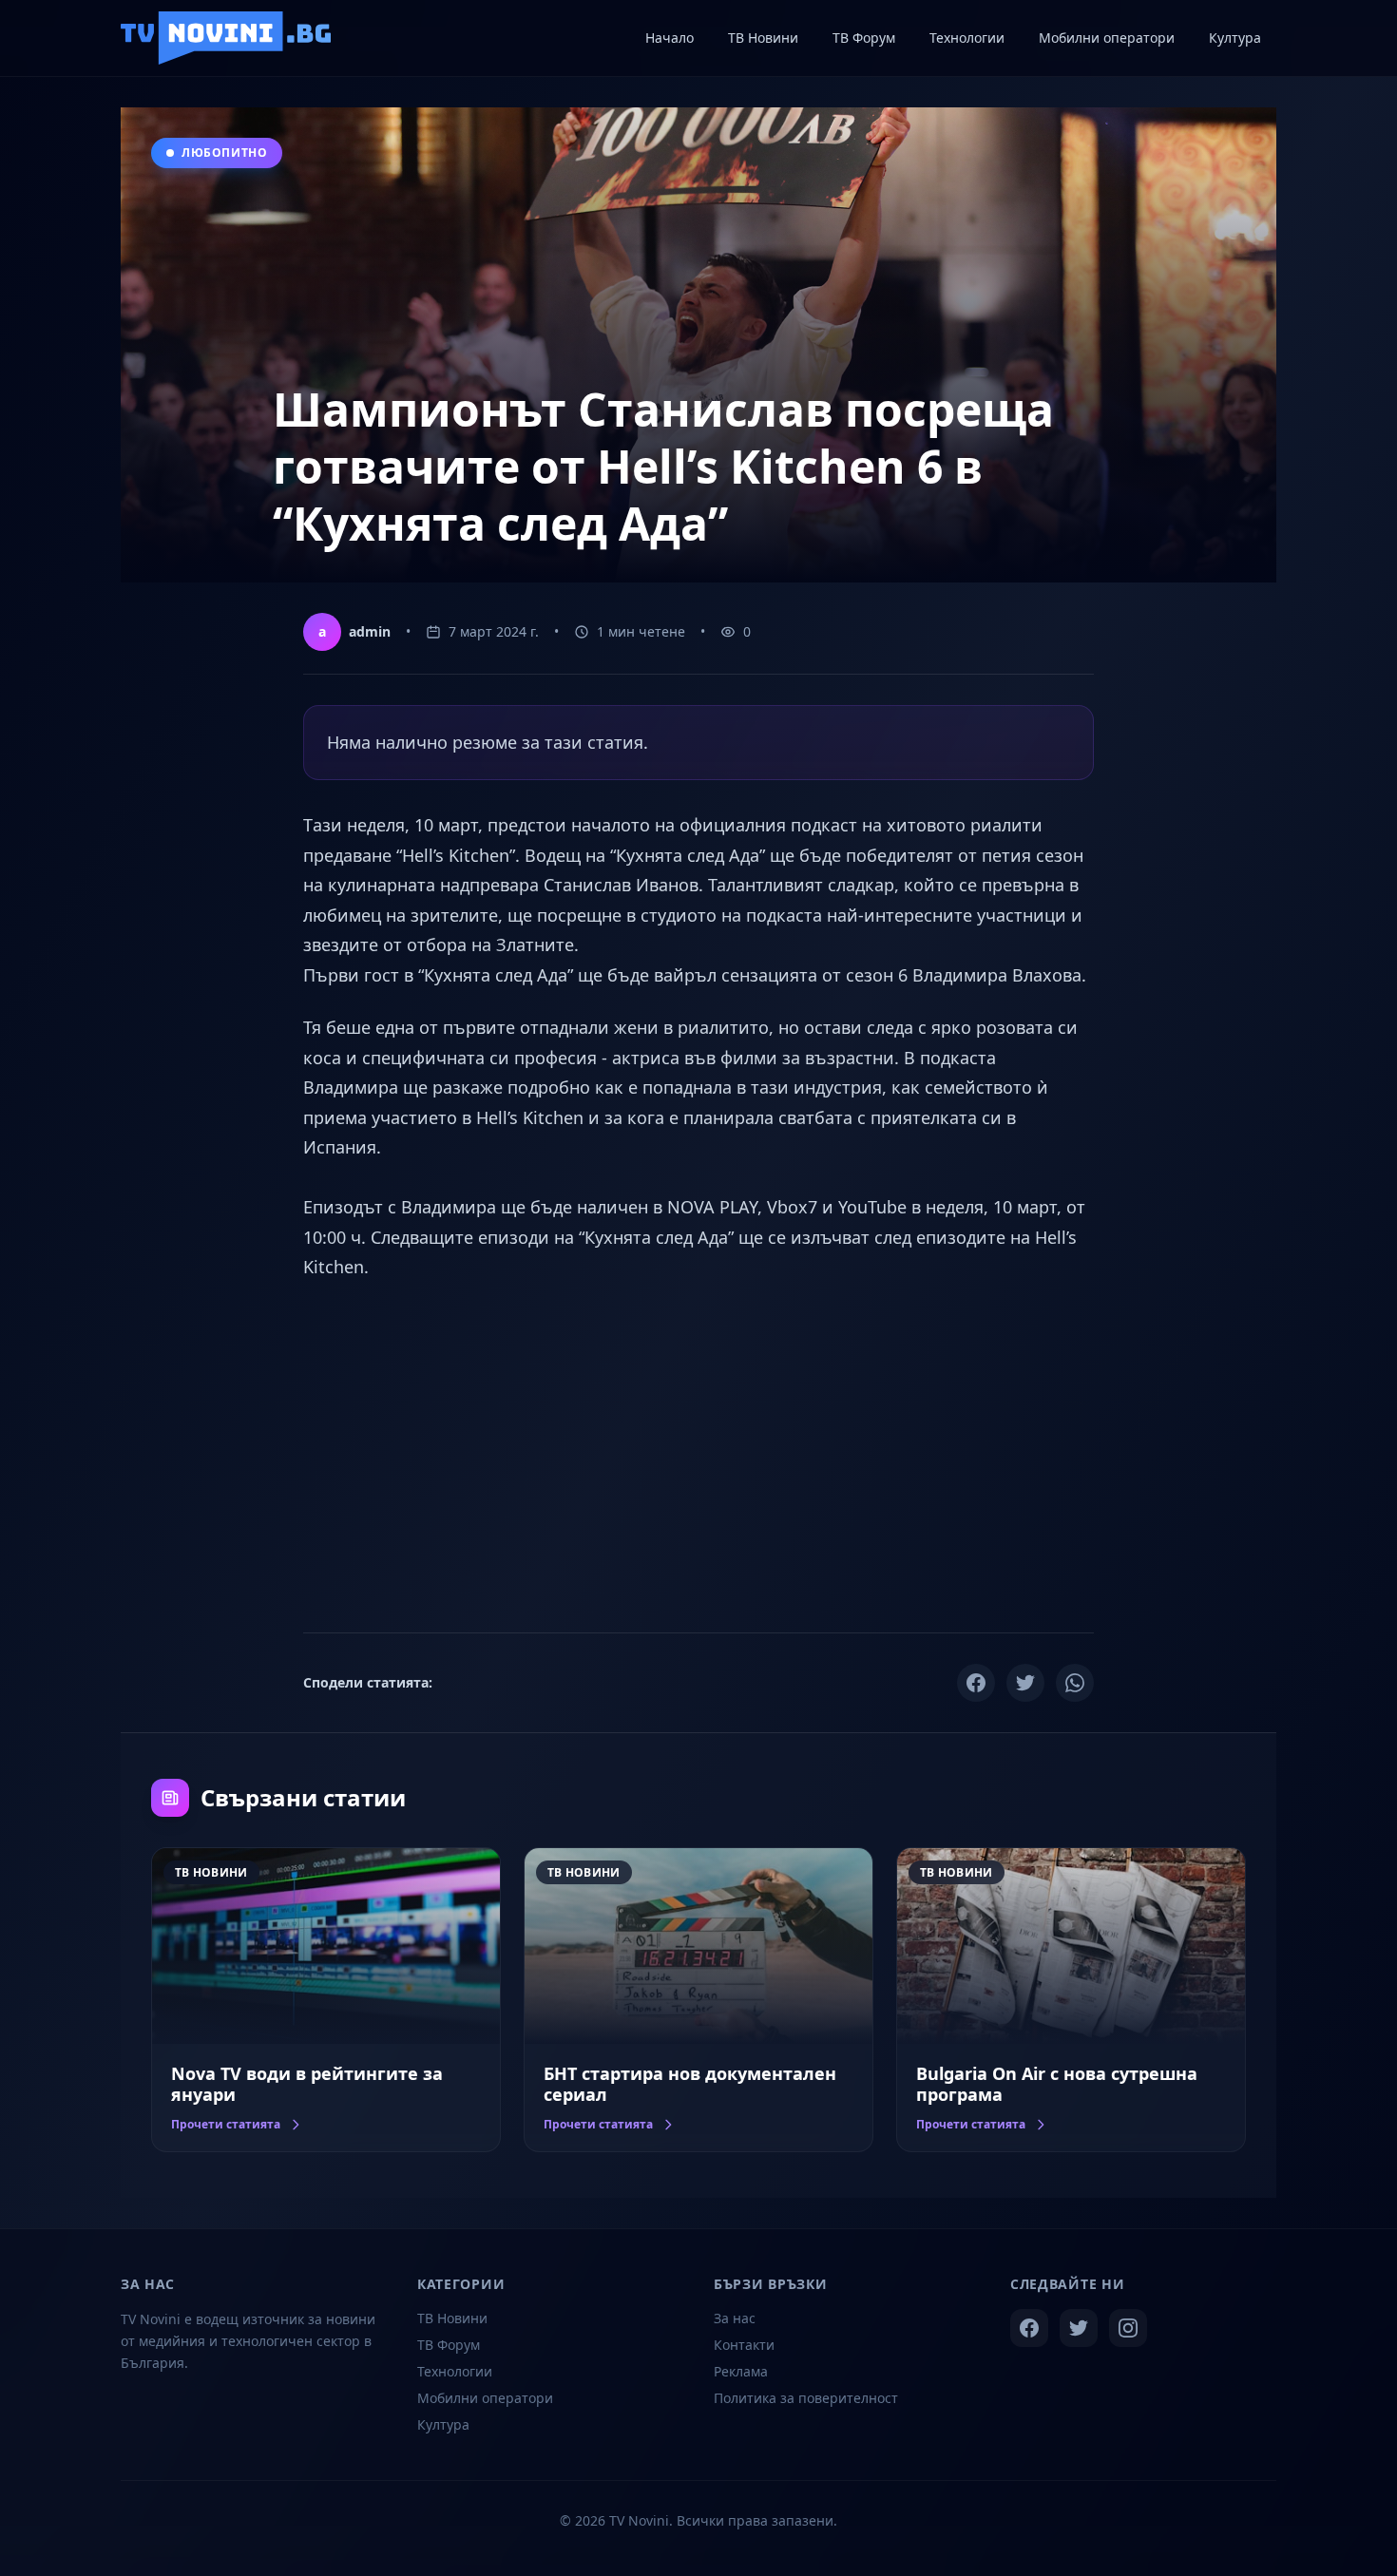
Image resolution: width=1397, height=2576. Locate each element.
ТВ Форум (449, 2345)
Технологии (455, 2371)
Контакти (744, 2345)
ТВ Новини (452, 2318)
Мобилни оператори (485, 2398)
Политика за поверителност (806, 2398)
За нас (735, 2318)
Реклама (741, 2371)
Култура (443, 2424)
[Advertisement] (698, 1454)
